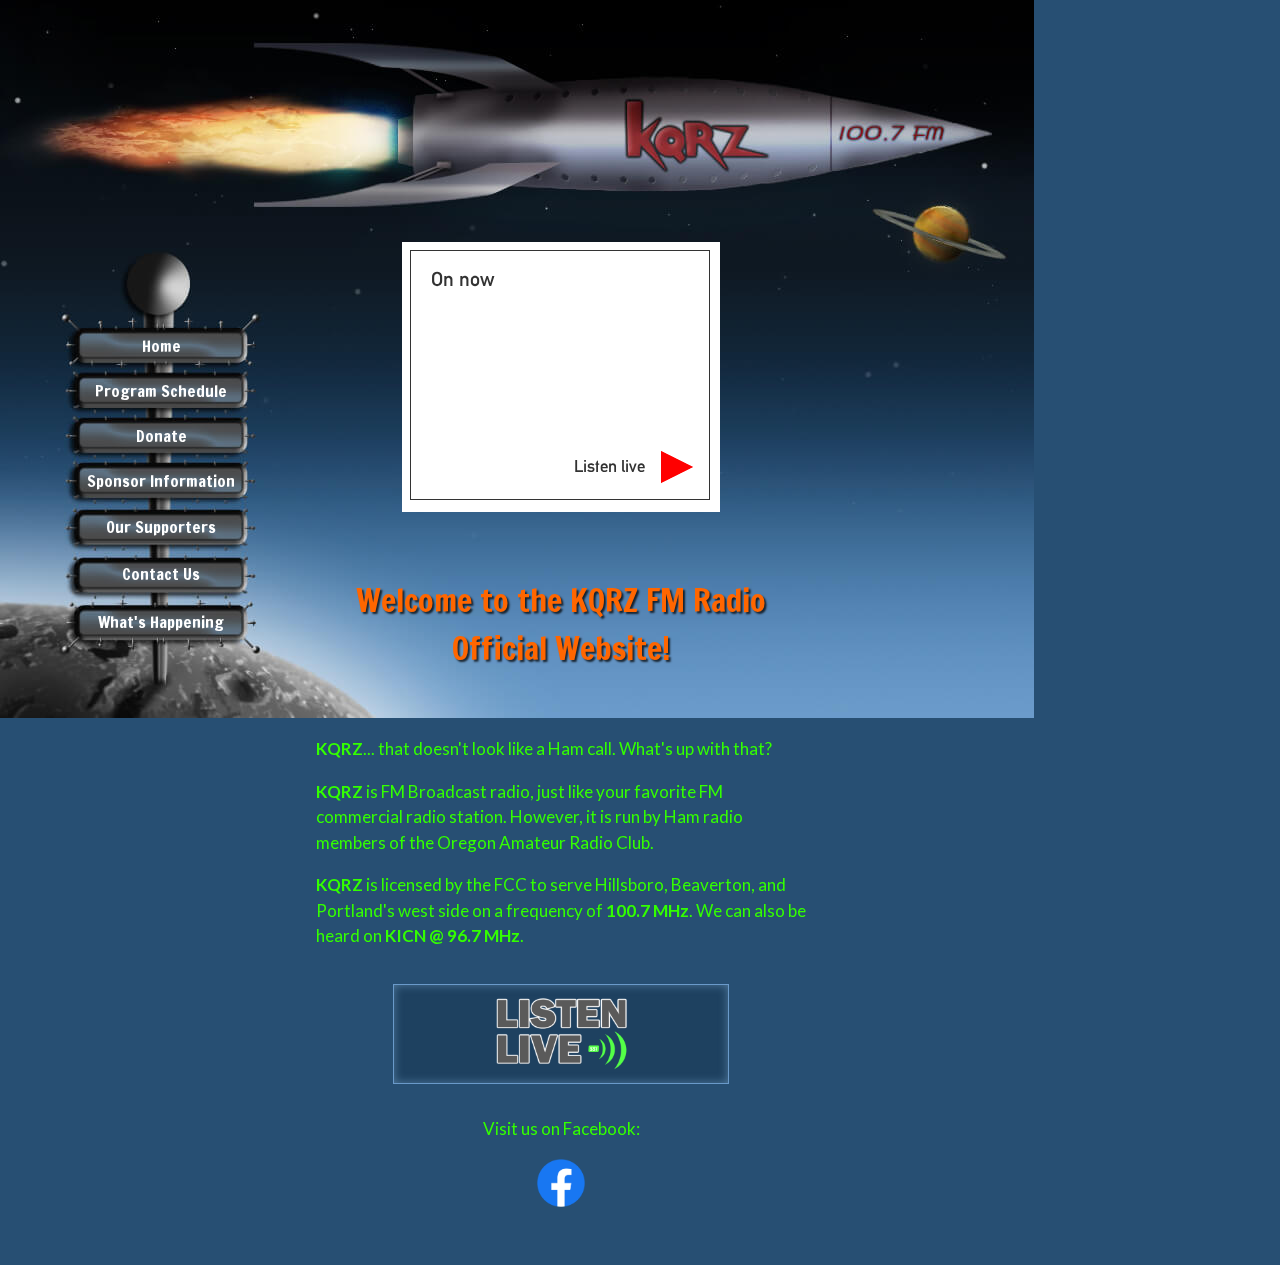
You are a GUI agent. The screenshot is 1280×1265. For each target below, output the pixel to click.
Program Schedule (161, 391)
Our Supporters (161, 527)
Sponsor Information (161, 481)
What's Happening (161, 622)
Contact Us (161, 574)
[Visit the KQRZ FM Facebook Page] (561, 1183)
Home (161, 346)
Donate (161, 436)
